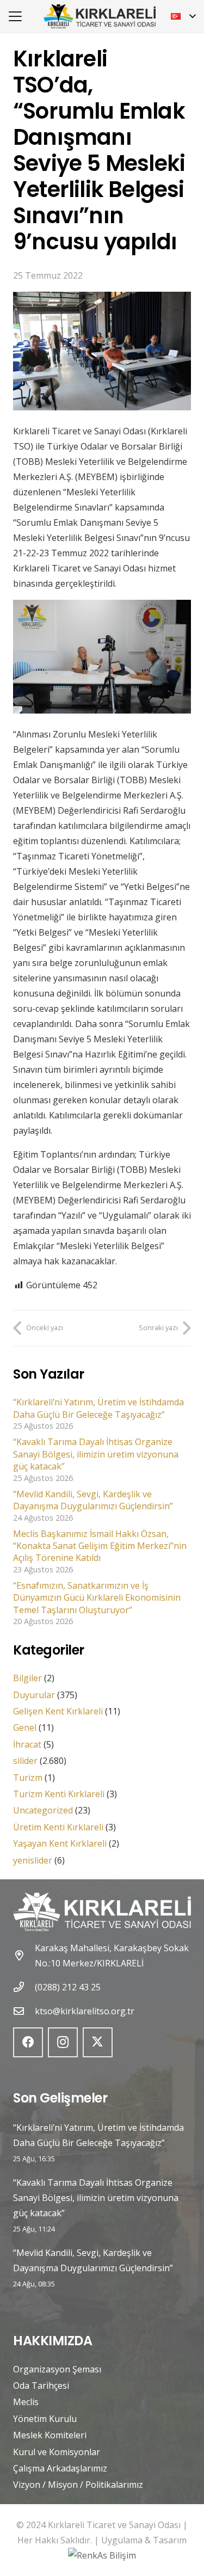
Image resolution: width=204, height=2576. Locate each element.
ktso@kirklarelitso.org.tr (85, 2011)
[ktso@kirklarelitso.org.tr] (24, 2011)
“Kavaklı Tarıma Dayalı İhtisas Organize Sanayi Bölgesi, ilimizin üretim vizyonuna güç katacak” (96, 1454)
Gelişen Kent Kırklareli (58, 1711)
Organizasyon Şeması (57, 2369)
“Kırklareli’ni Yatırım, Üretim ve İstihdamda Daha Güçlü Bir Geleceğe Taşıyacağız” (98, 1408)
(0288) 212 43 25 (68, 1987)
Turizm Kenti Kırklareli (59, 1794)
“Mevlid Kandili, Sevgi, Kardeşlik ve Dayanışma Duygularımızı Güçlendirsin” (93, 1500)
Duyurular (34, 1695)
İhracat (27, 1744)
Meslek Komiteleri (50, 2435)
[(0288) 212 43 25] (24, 1987)
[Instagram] (63, 2042)
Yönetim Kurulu (45, 2419)
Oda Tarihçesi (41, 2386)
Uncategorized (43, 1810)
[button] (15, 16)
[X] (98, 2042)
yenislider (33, 1860)
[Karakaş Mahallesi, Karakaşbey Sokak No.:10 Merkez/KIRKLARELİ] (24, 1955)
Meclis (26, 2402)
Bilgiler (27, 1678)
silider (25, 1761)
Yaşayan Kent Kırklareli (60, 1843)
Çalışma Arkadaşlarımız (60, 2468)
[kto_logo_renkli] (100, 17)
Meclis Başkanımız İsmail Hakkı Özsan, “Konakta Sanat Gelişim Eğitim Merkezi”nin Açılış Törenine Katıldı (100, 1546)
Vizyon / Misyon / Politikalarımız (78, 2485)
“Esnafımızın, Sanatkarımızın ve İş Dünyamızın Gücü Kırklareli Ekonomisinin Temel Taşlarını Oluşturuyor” (97, 1598)
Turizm (28, 1778)
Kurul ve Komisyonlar (57, 2452)
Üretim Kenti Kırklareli (58, 1827)
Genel (25, 1727)
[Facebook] (28, 2042)
